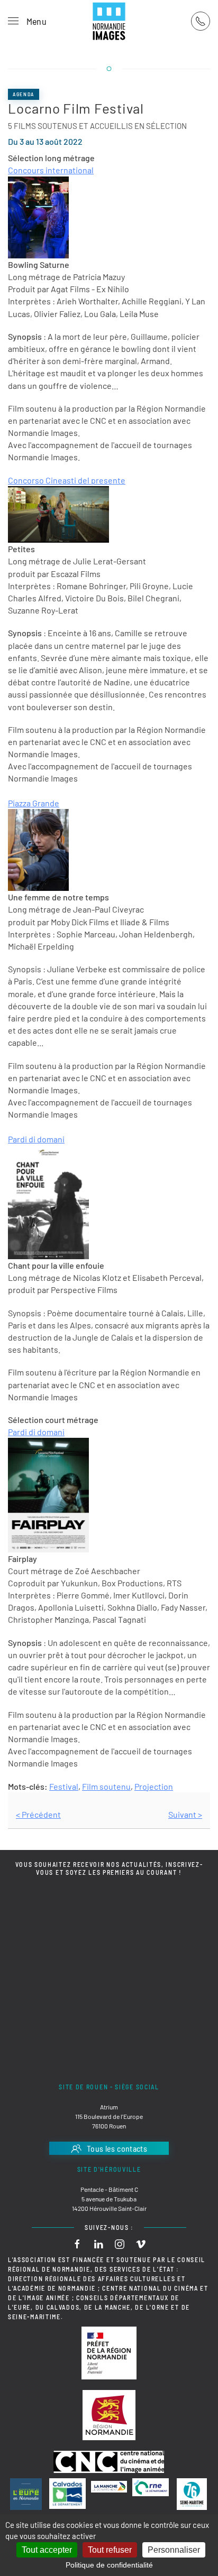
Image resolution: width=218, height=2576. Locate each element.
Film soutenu (106, 1786)
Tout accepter (47, 2550)
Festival (64, 1786)
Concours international (51, 170)
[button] (27, 21)
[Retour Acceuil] (109, 21)
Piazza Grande (34, 803)
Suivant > (185, 1814)
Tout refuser (110, 2550)
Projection (154, 1786)
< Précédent (38, 1814)
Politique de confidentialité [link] (109, 2565)
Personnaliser (174, 2550)
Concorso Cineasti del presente (67, 480)
